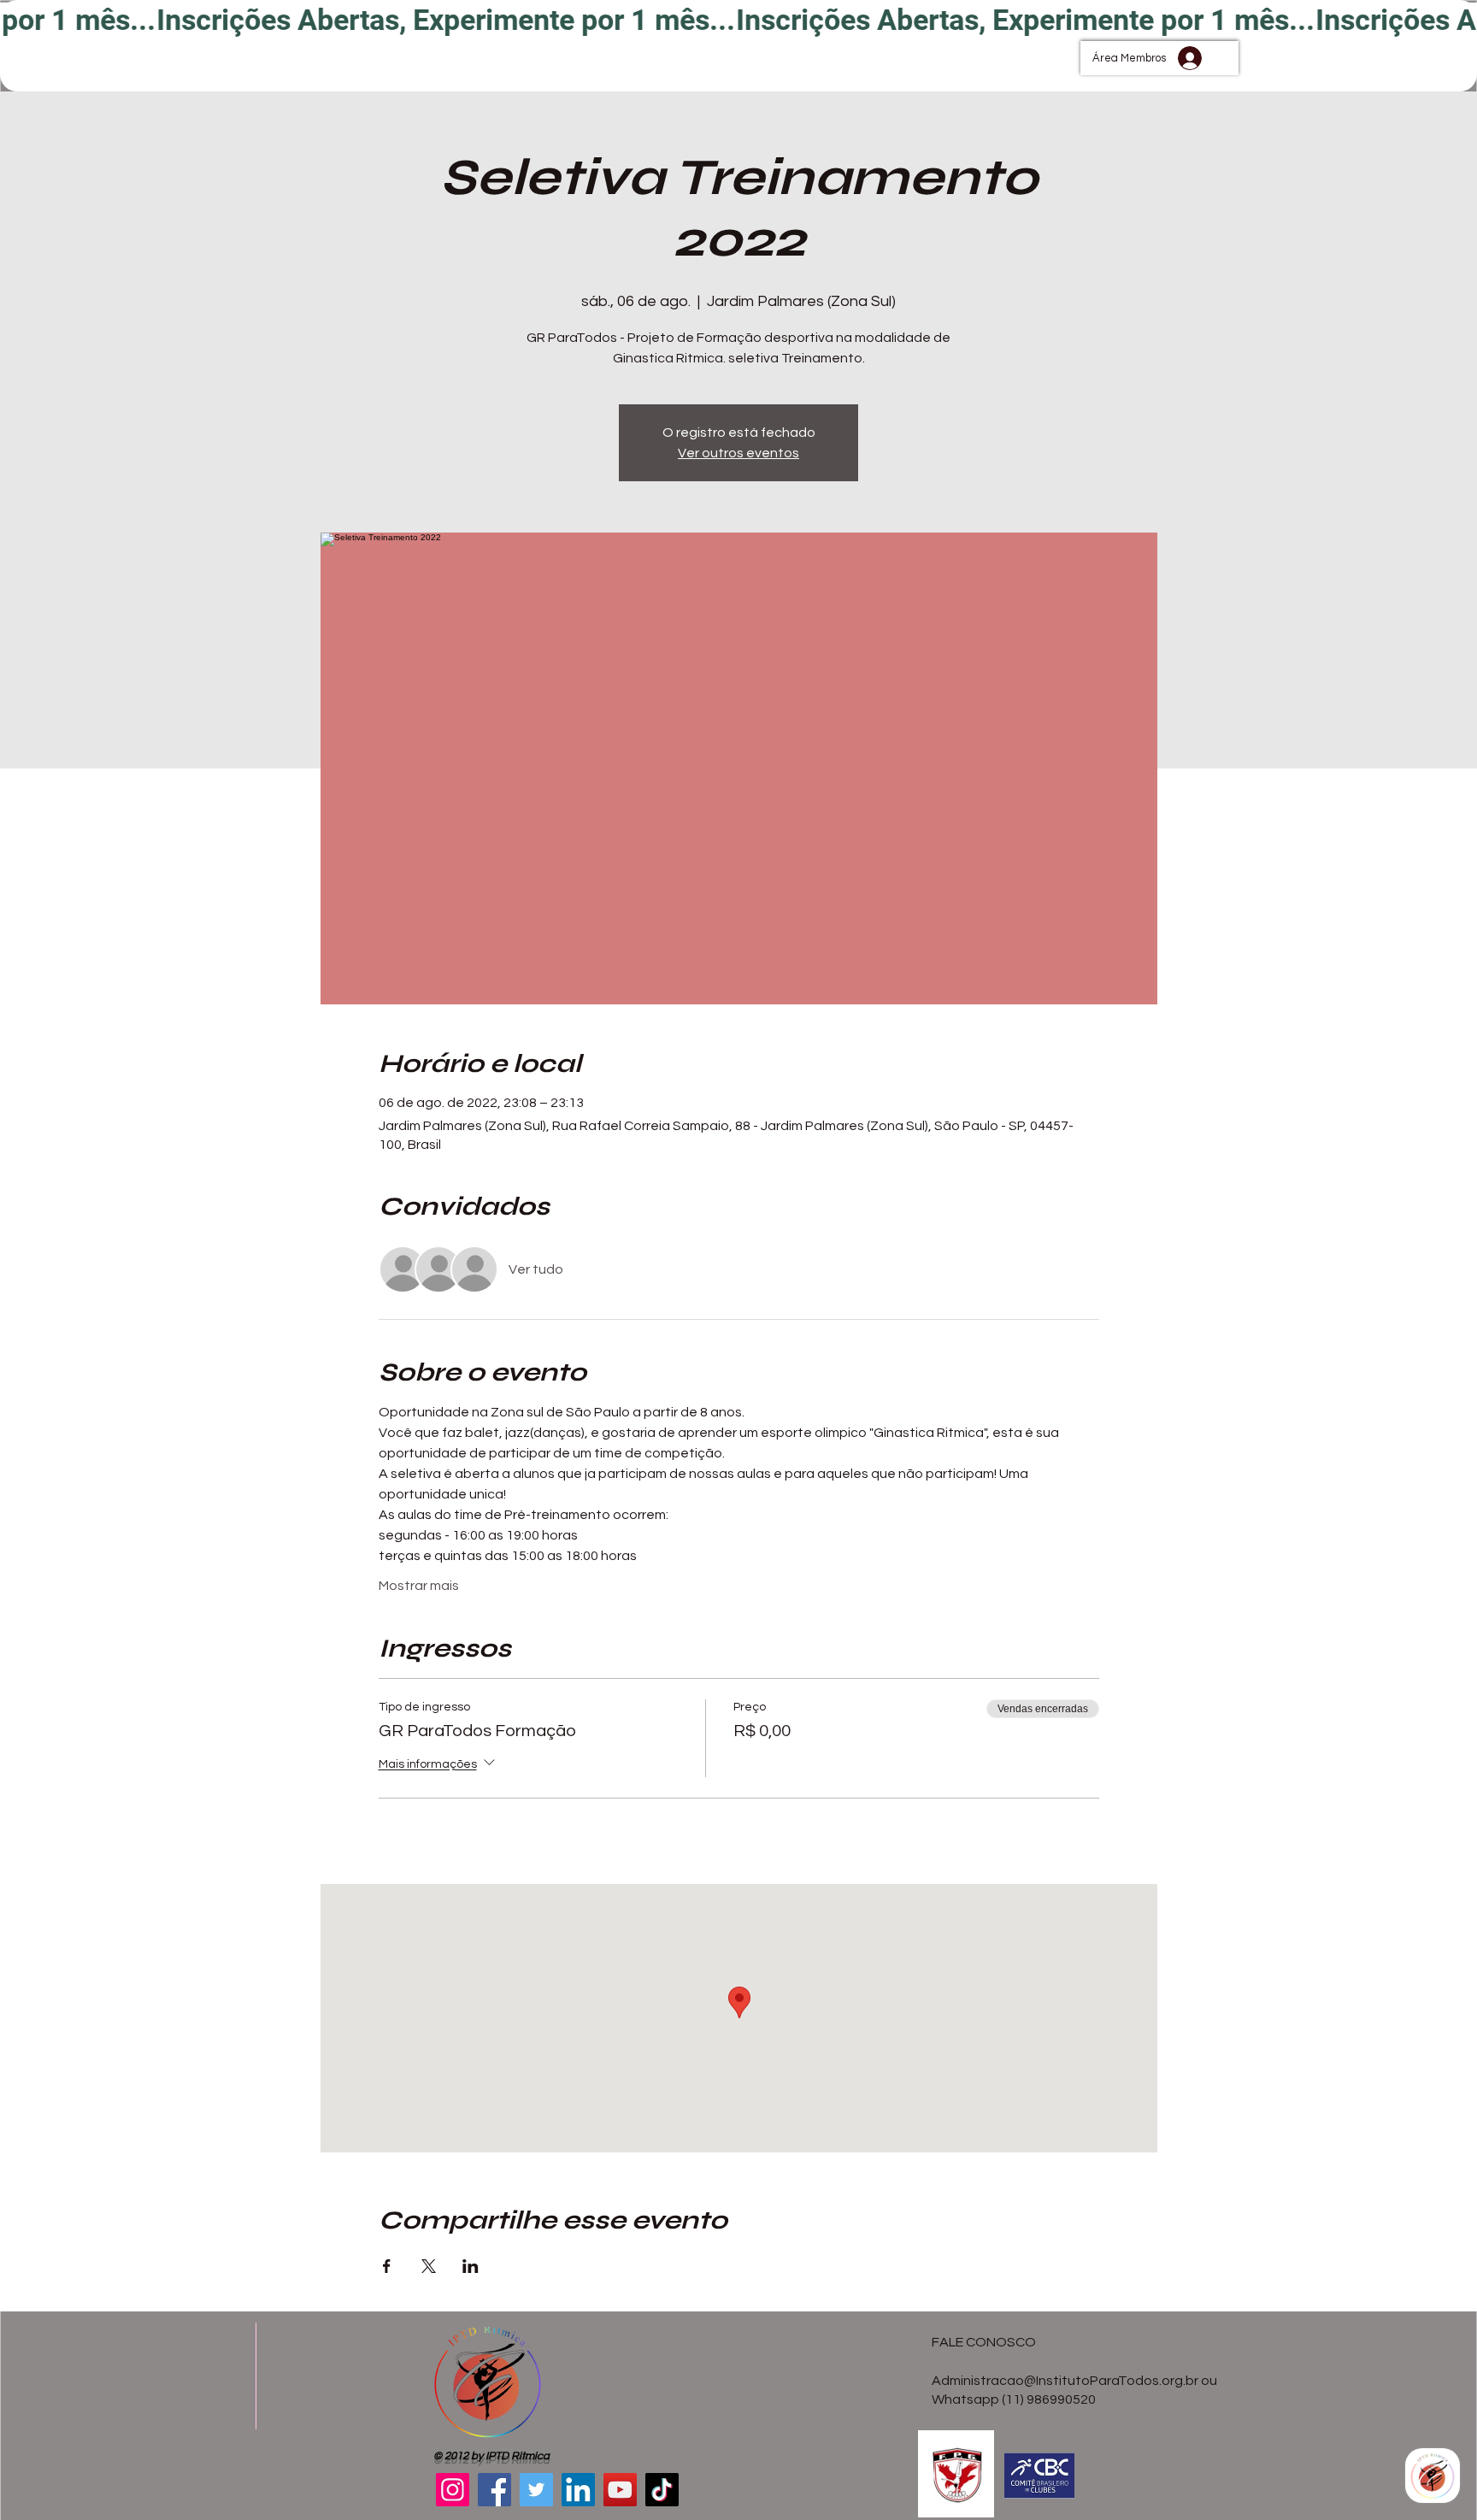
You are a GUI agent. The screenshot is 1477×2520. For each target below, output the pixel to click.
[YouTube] (620, 2490)
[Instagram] (453, 2490)
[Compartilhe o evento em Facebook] (387, 2266)
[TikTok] (662, 2490)
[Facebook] (494, 2490)
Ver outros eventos (738, 453)
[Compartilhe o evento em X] (429, 2266)
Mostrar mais (419, 1586)
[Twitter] (536, 2490)
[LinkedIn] (578, 2490)
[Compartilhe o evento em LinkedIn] (471, 2266)
